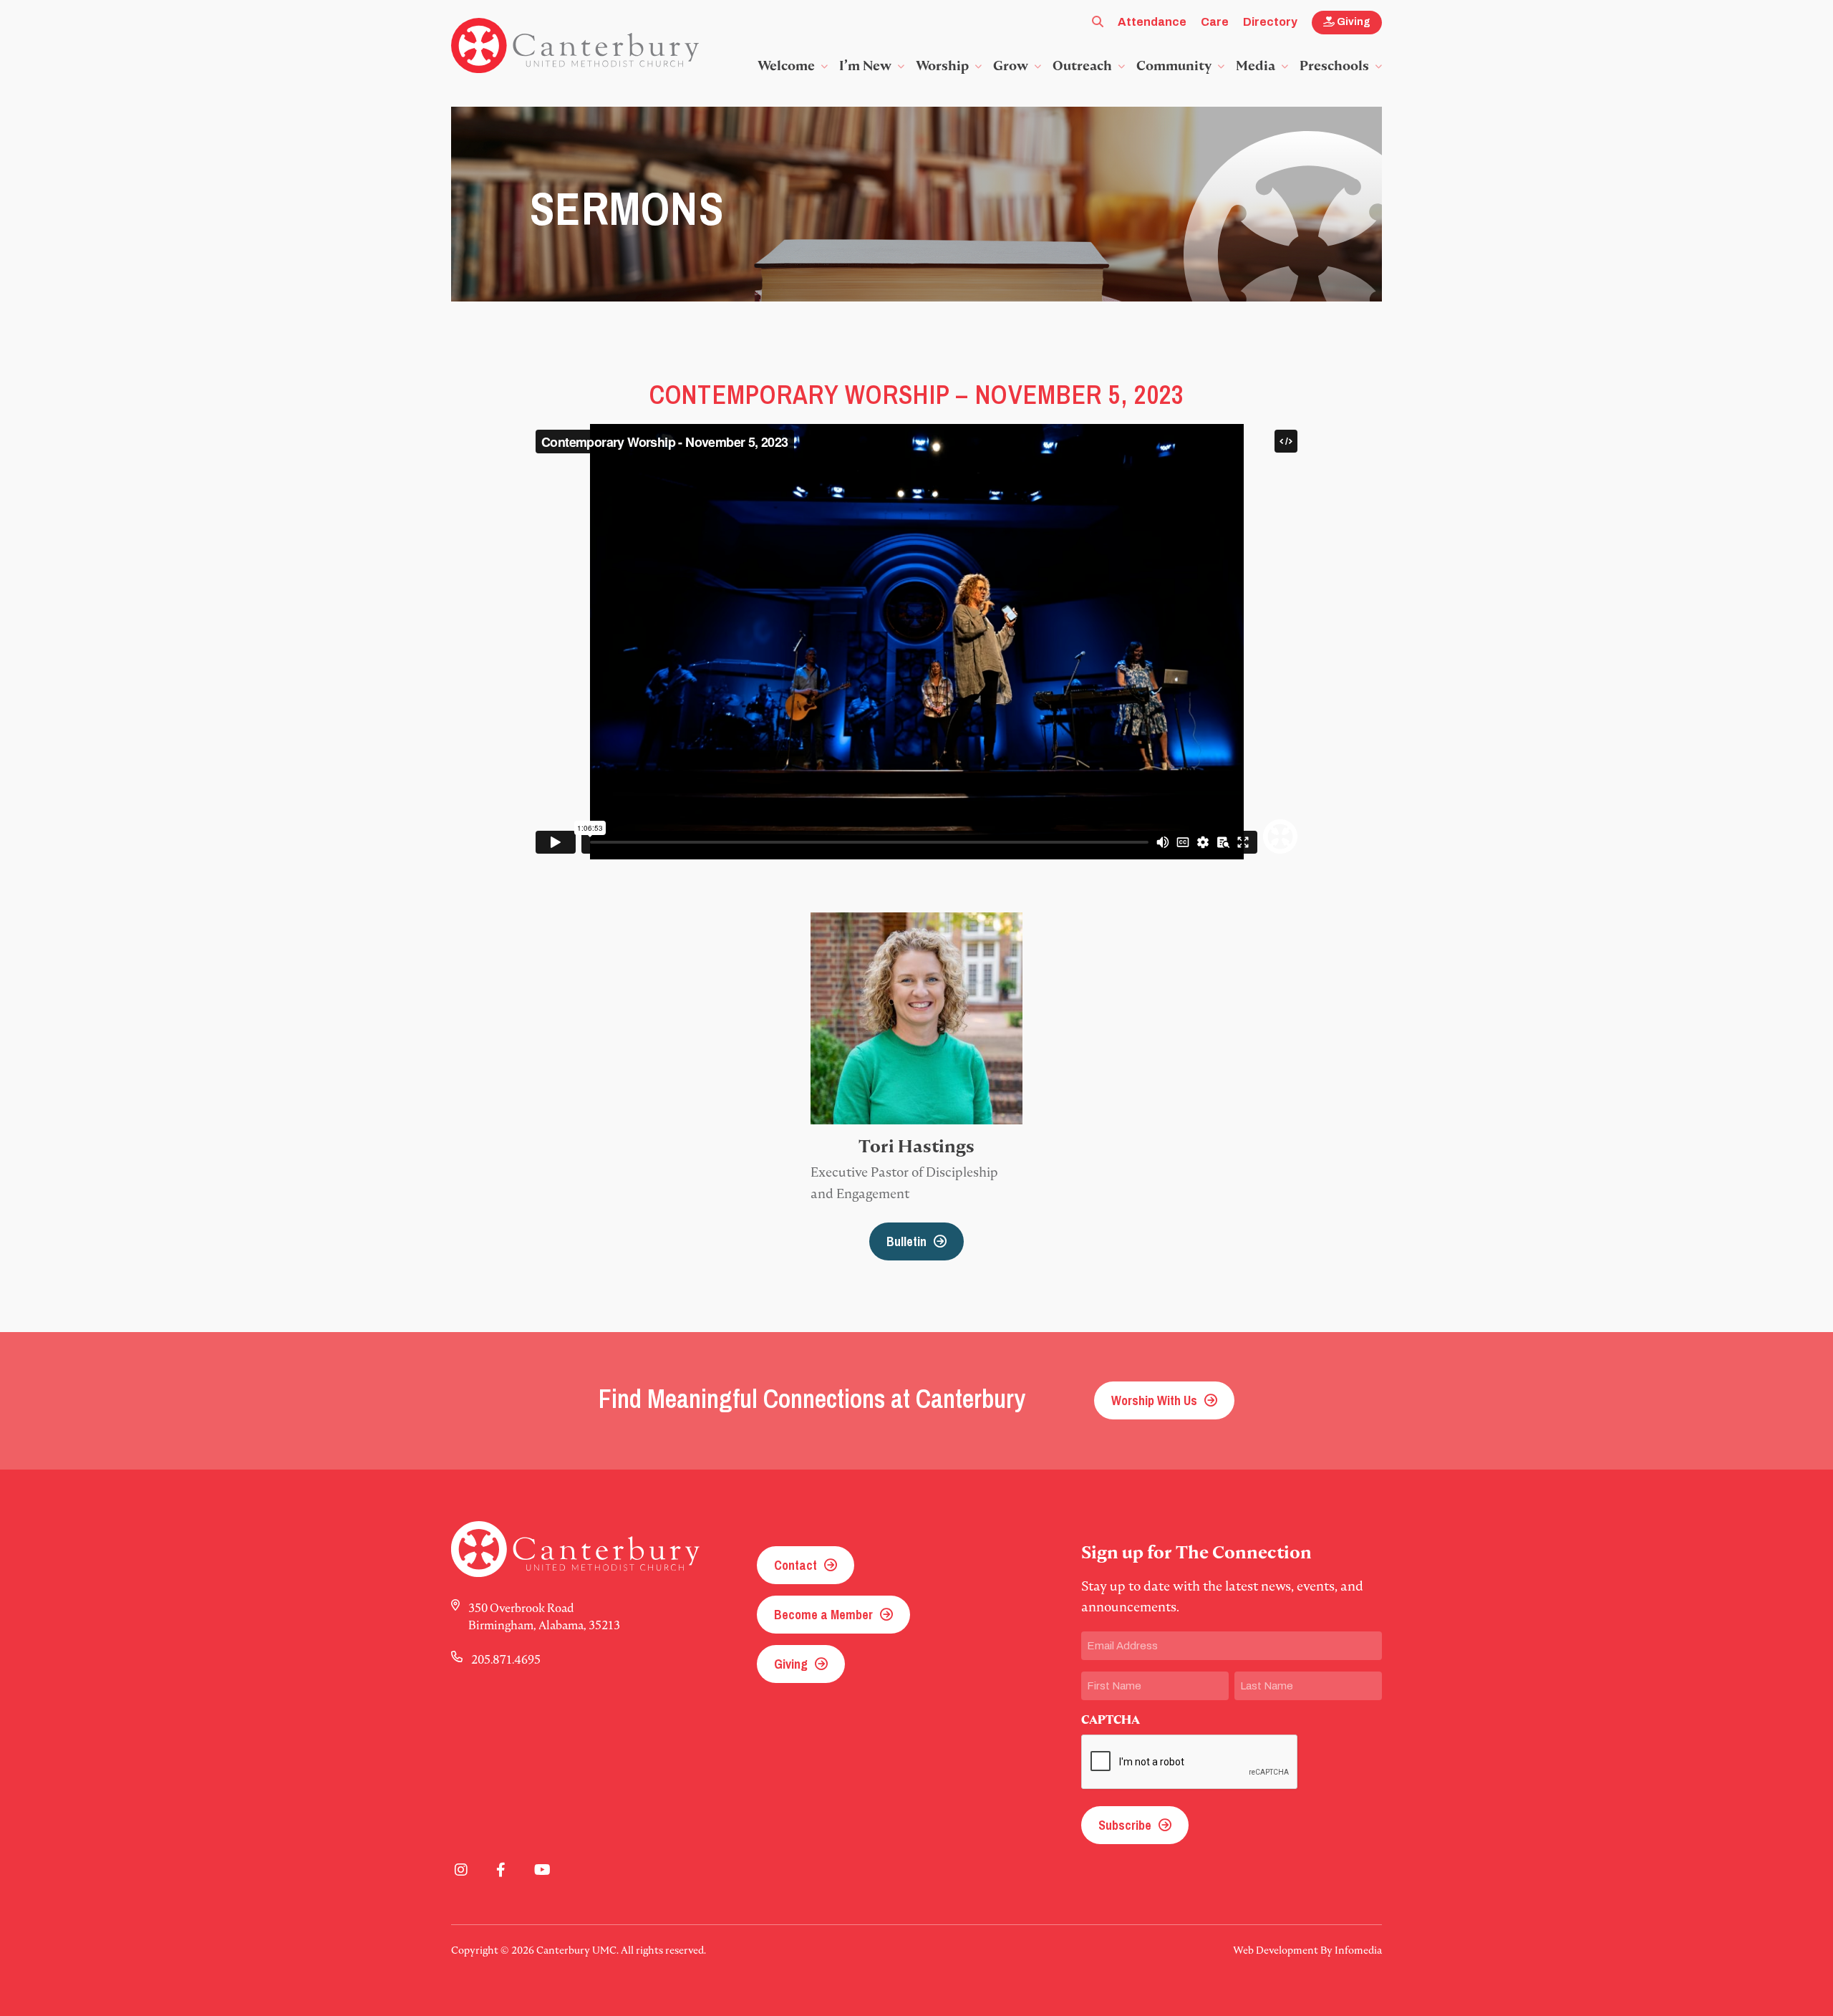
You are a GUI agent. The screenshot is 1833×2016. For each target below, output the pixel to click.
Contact (795, 1565)
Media (1256, 66)
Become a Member (823, 1615)
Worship (942, 66)
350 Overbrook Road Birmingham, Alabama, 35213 (544, 1616)
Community (1174, 66)
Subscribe (1125, 1825)
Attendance (1152, 22)
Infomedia (1358, 1950)
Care (1215, 22)
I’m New (865, 66)
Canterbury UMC (575, 46)
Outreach (1082, 66)
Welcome (786, 66)
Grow (1011, 66)
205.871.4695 (506, 1659)
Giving (1353, 22)
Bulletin (906, 1241)
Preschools (1334, 66)
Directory (1270, 22)
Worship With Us (1154, 1400)
